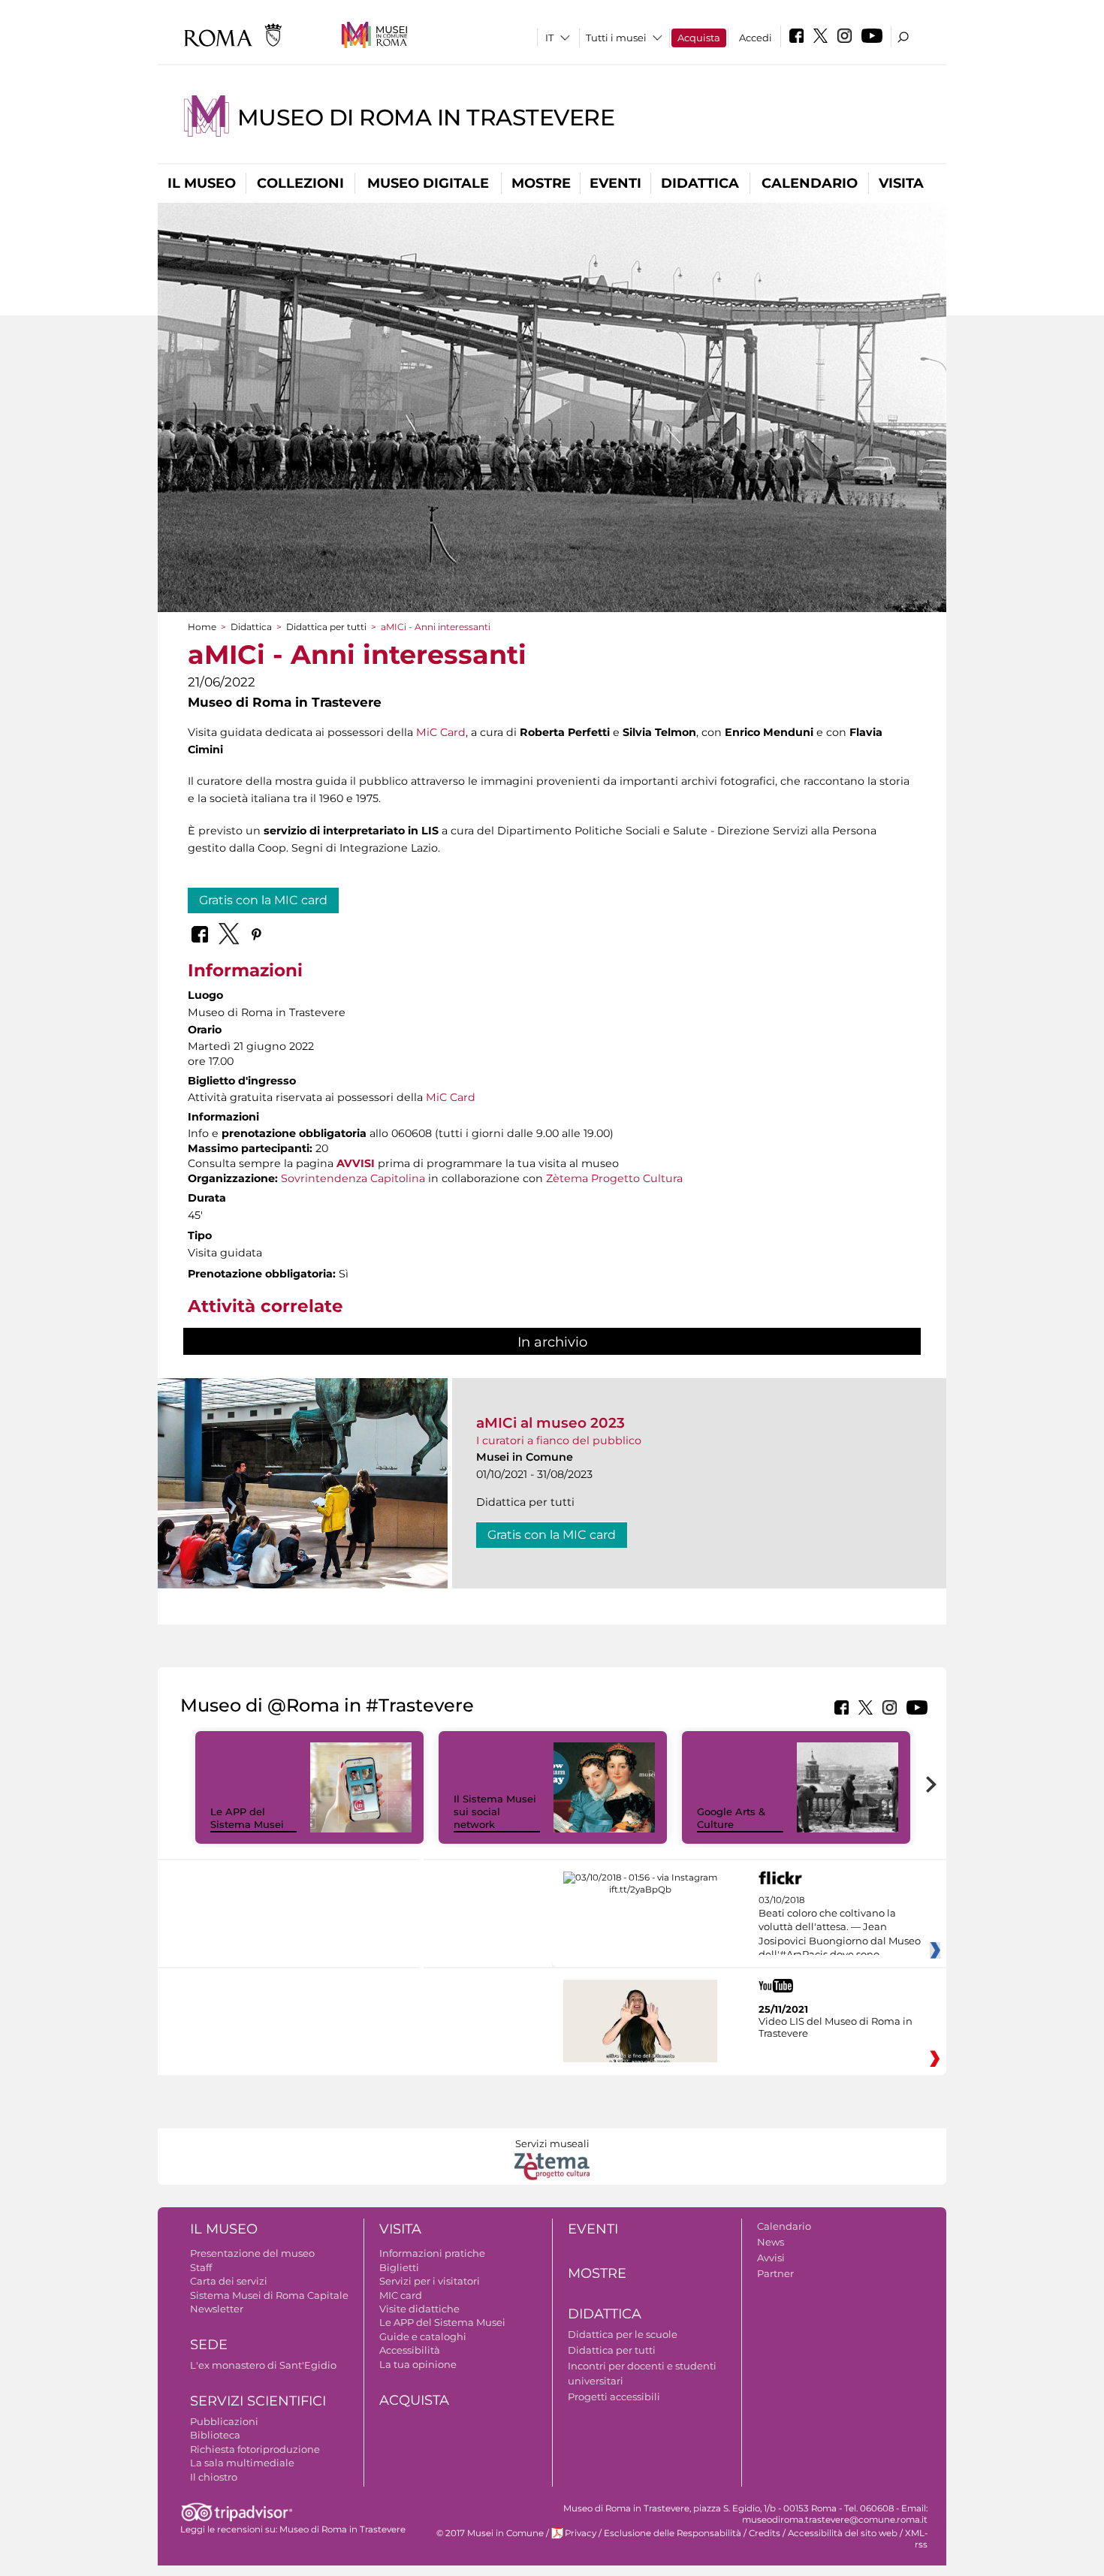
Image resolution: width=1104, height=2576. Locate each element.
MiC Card (441, 732)
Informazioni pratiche (432, 2253)
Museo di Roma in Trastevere (426, 118)
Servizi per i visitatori (430, 2281)
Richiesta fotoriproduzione (255, 2449)
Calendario (810, 183)
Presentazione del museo (252, 2253)
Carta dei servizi (229, 2281)
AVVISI (356, 1163)
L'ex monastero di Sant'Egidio (263, 2365)
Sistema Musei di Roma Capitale (269, 2295)
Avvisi (771, 2258)
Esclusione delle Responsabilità (673, 2533)
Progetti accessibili (614, 2397)
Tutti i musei (616, 38)
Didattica (700, 183)
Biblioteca (215, 2435)
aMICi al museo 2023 (550, 1423)
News (771, 2242)
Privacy (581, 2533)
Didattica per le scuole (623, 2334)
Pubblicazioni (224, 2421)
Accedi (756, 38)
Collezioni (300, 183)
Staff (201, 2267)
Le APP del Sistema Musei (247, 1818)
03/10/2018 (840, 1928)
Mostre (541, 183)
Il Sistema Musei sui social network (495, 1811)
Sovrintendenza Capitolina (353, 1178)
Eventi (615, 183)
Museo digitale (428, 183)
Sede (209, 2345)
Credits (765, 2533)
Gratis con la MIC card (263, 900)
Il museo (202, 183)
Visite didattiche (419, 2309)
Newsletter (217, 2309)
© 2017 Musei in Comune (490, 2533)
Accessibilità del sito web (843, 2533)
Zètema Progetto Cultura (614, 1178)
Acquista (699, 38)
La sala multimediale (242, 2463)
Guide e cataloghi (423, 2336)
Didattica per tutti (326, 627)
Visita (901, 183)
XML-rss (916, 2539)
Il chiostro (214, 2477)
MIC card (401, 2295)
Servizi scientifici (258, 2401)
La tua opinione (418, 2364)
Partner (775, 2273)
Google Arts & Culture (731, 1818)
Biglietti (399, 2267)
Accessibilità (410, 2350)
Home (202, 627)
